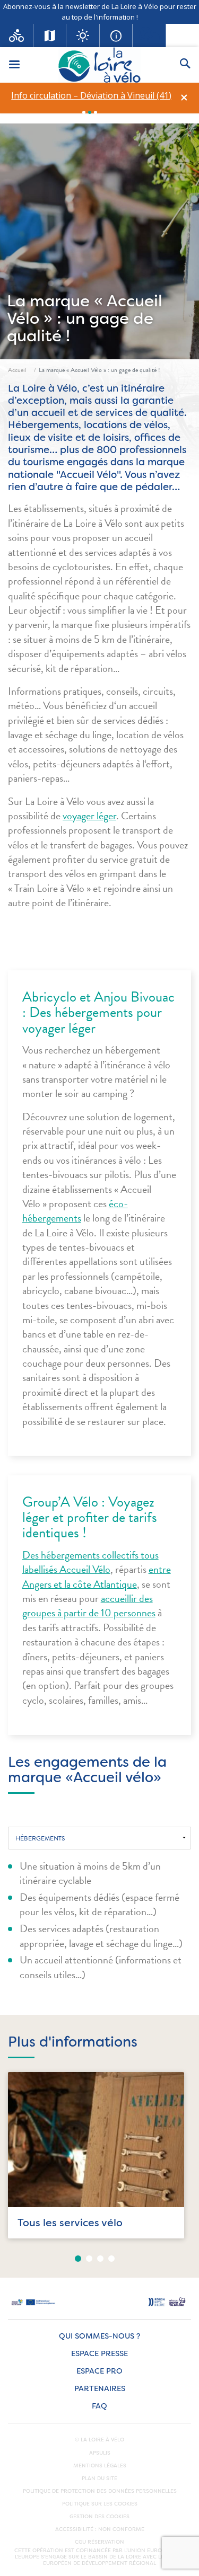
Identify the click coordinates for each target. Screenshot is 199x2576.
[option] (91, 96)
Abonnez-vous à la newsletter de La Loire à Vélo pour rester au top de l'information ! (100, 12)
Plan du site (99, 2478)
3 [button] (96, 112)
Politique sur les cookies (100, 2504)
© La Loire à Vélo (99, 2440)
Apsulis (100, 2453)
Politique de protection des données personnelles (100, 2491)
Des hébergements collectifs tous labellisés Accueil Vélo (90, 1562)
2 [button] (90, 112)
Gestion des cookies (99, 2517)
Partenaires (100, 2389)
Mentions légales (100, 2466)
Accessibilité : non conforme (100, 2529)
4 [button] (111, 2259)
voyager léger (89, 816)
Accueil (17, 370)
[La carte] (50, 36)
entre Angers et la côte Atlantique (97, 1576)
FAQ (99, 2406)
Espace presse (99, 2354)
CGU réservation (99, 2542)
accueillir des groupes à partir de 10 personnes (89, 1605)
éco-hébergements (75, 1211)
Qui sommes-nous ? (99, 2336)
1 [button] (84, 112)
